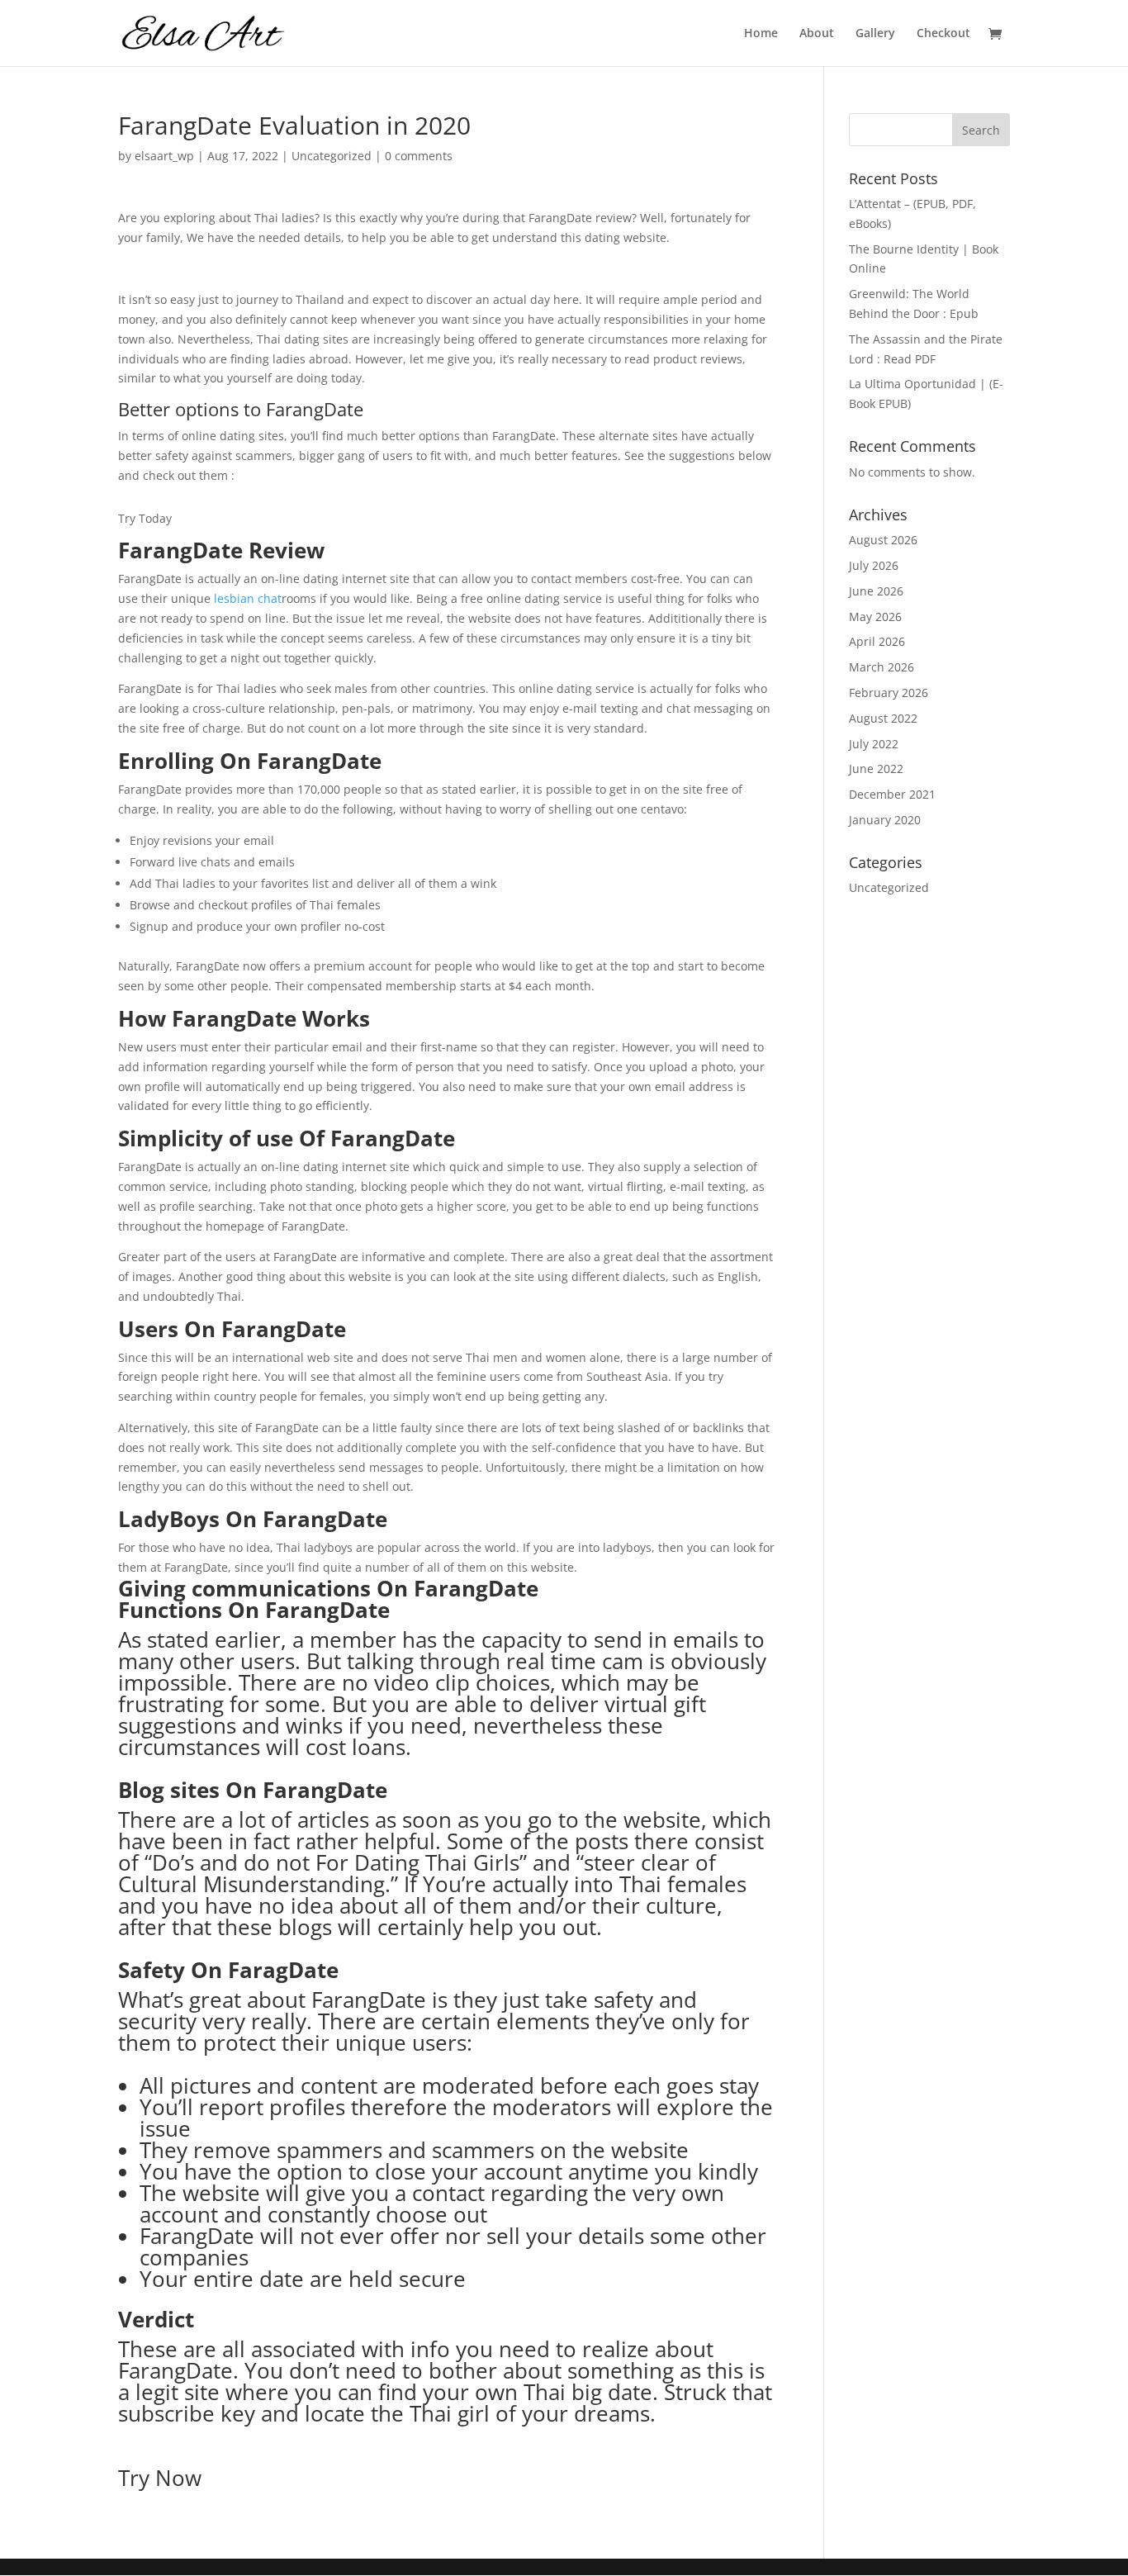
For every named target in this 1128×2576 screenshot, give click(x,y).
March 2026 (882, 667)
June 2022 (876, 769)
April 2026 (877, 641)
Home (761, 34)
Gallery (875, 34)
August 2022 (883, 718)
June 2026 (876, 591)
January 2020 (885, 820)
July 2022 (874, 744)
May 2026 (875, 617)
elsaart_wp (164, 156)
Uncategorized (332, 156)
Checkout (943, 34)
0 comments (419, 156)
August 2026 (883, 540)
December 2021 (892, 794)
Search (981, 130)
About (817, 34)
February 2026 (889, 693)
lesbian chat (248, 598)
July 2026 (874, 565)
